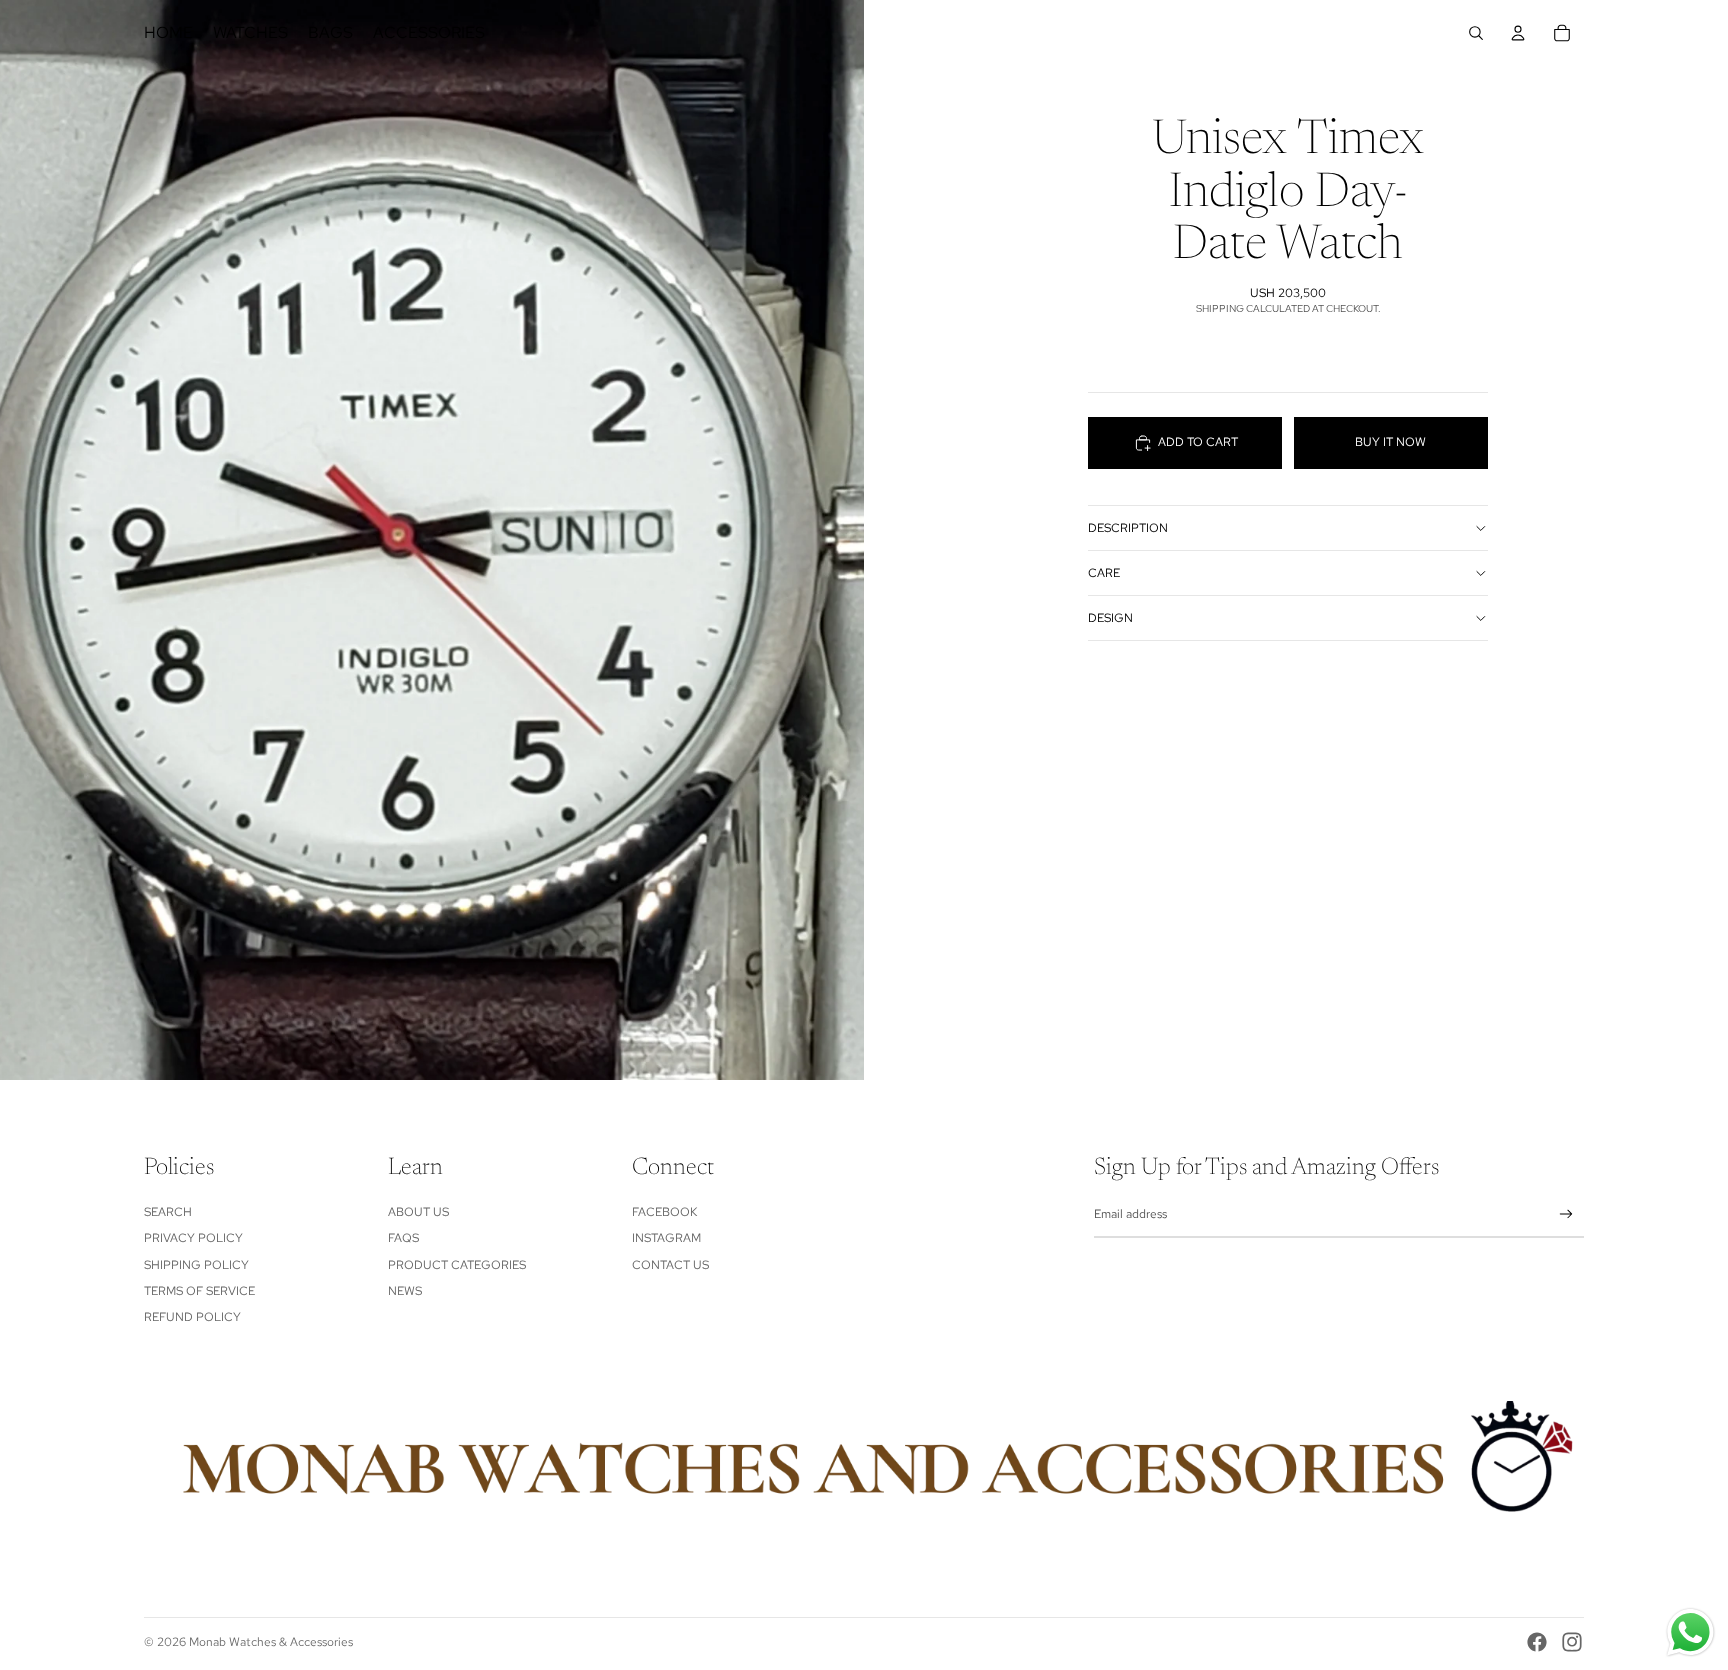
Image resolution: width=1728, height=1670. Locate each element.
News (405, 1291)
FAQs (403, 1238)
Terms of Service (199, 1291)
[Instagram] (1572, 1642)
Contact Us (670, 1265)
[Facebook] (1537, 1642)
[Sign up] (1566, 1214)
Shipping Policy (196, 1265)
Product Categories (457, 1265)
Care (1104, 573)
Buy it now (1390, 443)
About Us (418, 1212)
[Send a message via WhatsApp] (1690, 1632)
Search (168, 1212)
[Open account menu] (1518, 33)
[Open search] (1476, 33)
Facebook (664, 1212)
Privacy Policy (193, 1238)
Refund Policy (192, 1317)
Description (1128, 528)
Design (1110, 618)
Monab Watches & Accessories (271, 1642)
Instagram (666, 1238)
